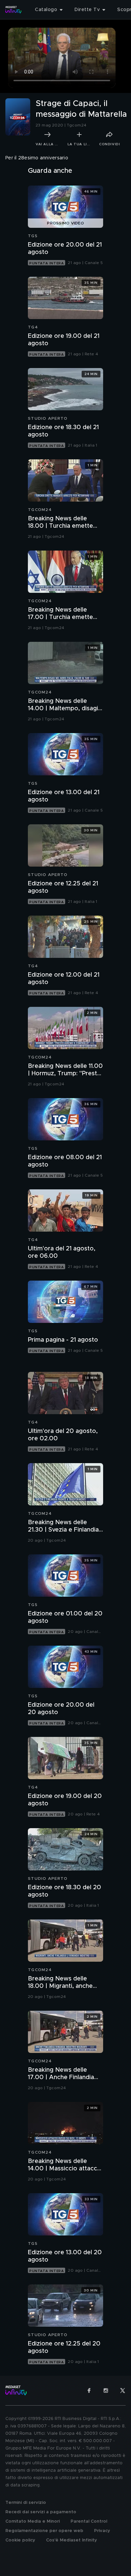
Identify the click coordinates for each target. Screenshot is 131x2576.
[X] (123, 2390)
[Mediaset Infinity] (13, 10)
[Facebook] (89, 2390)
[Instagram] (106, 2390)
